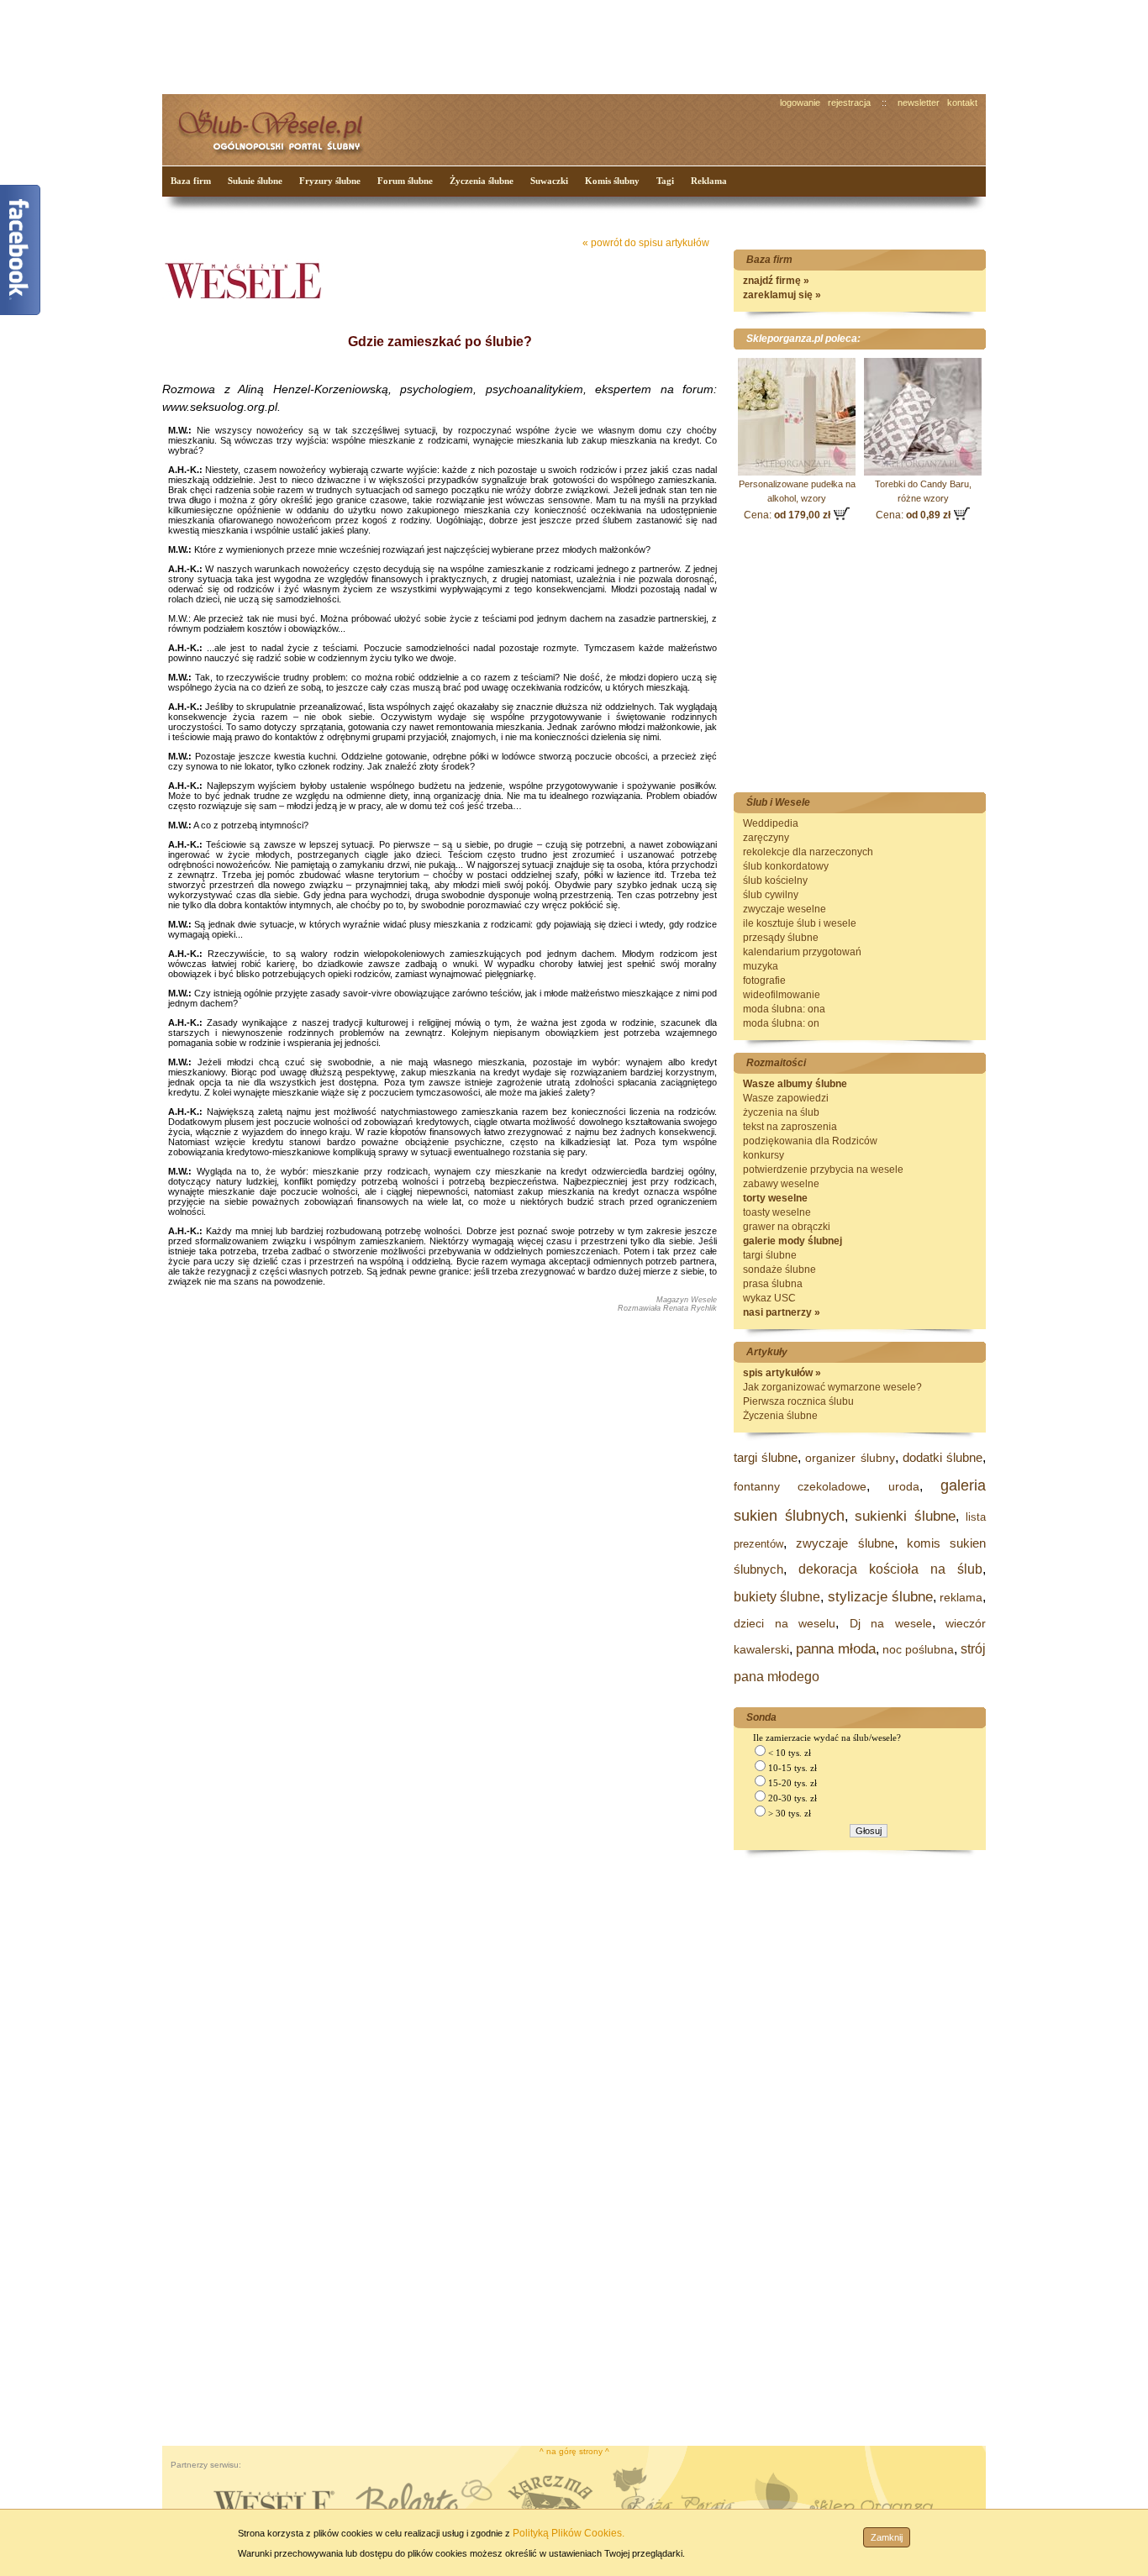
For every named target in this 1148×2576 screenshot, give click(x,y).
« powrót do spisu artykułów (646, 243)
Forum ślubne (405, 181)
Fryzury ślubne (330, 181)
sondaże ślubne (779, 1270)
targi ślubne (770, 1255)
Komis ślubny (612, 181)
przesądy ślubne (781, 938)
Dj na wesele (891, 1623)
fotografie (764, 980)
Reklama (709, 181)
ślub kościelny (775, 881)
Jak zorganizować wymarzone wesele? (832, 1387)
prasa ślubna (773, 1284)
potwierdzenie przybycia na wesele (823, 1170)
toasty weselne (777, 1212)
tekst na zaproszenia (790, 1127)
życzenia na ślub (781, 1112)
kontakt (962, 103)
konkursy (764, 1155)
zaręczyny (766, 838)
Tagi (665, 181)
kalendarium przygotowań (802, 952)
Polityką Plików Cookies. (569, 2533)
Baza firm (191, 181)
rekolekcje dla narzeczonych (808, 852)
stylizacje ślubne (880, 1597)
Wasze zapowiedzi (786, 1098)
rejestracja (849, 103)
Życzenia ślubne (482, 181)
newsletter (919, 103)
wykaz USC (769, 1298)
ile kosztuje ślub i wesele (800, 923)
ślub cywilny (771, 895)
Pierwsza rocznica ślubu (798, 1401)
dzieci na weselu (785, 1623)
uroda (904, 1486)
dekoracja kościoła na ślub (890, 1569)
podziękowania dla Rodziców (810, 1141)
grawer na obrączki (787, 1227)
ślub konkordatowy (786, 866)
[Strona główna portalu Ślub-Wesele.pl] (280, 126)
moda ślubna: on (781, 1023)
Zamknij (887, 2537)
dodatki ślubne (943, 1457)
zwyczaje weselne (785, 909)
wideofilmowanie (782, 995)
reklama (961, 1597)
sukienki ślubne (905, 1516)
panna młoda (836, 1649)
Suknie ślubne (255, 181)
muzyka (761, 966)
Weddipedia (771, 823)
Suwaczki (549, 181)
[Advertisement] (477, 45)
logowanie (800, 103)
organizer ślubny (850, 1458)
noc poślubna (918, 1649)
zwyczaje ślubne (845, 1543)
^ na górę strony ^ (574, 2451)
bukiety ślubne (777, 1597)
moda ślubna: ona (784, 1009)
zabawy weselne (781, 1184)
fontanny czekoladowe (800, 1486)
